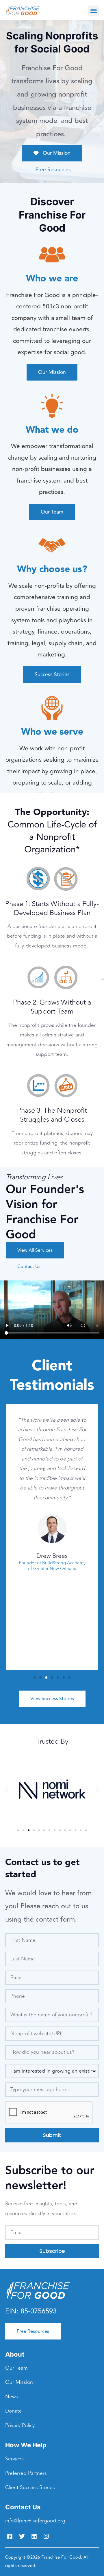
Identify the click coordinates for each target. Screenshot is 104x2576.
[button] (94, 11)
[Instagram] (46, 2536)
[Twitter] (22, 2536)
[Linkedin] (34, 2536)
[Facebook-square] (10, 2536)
